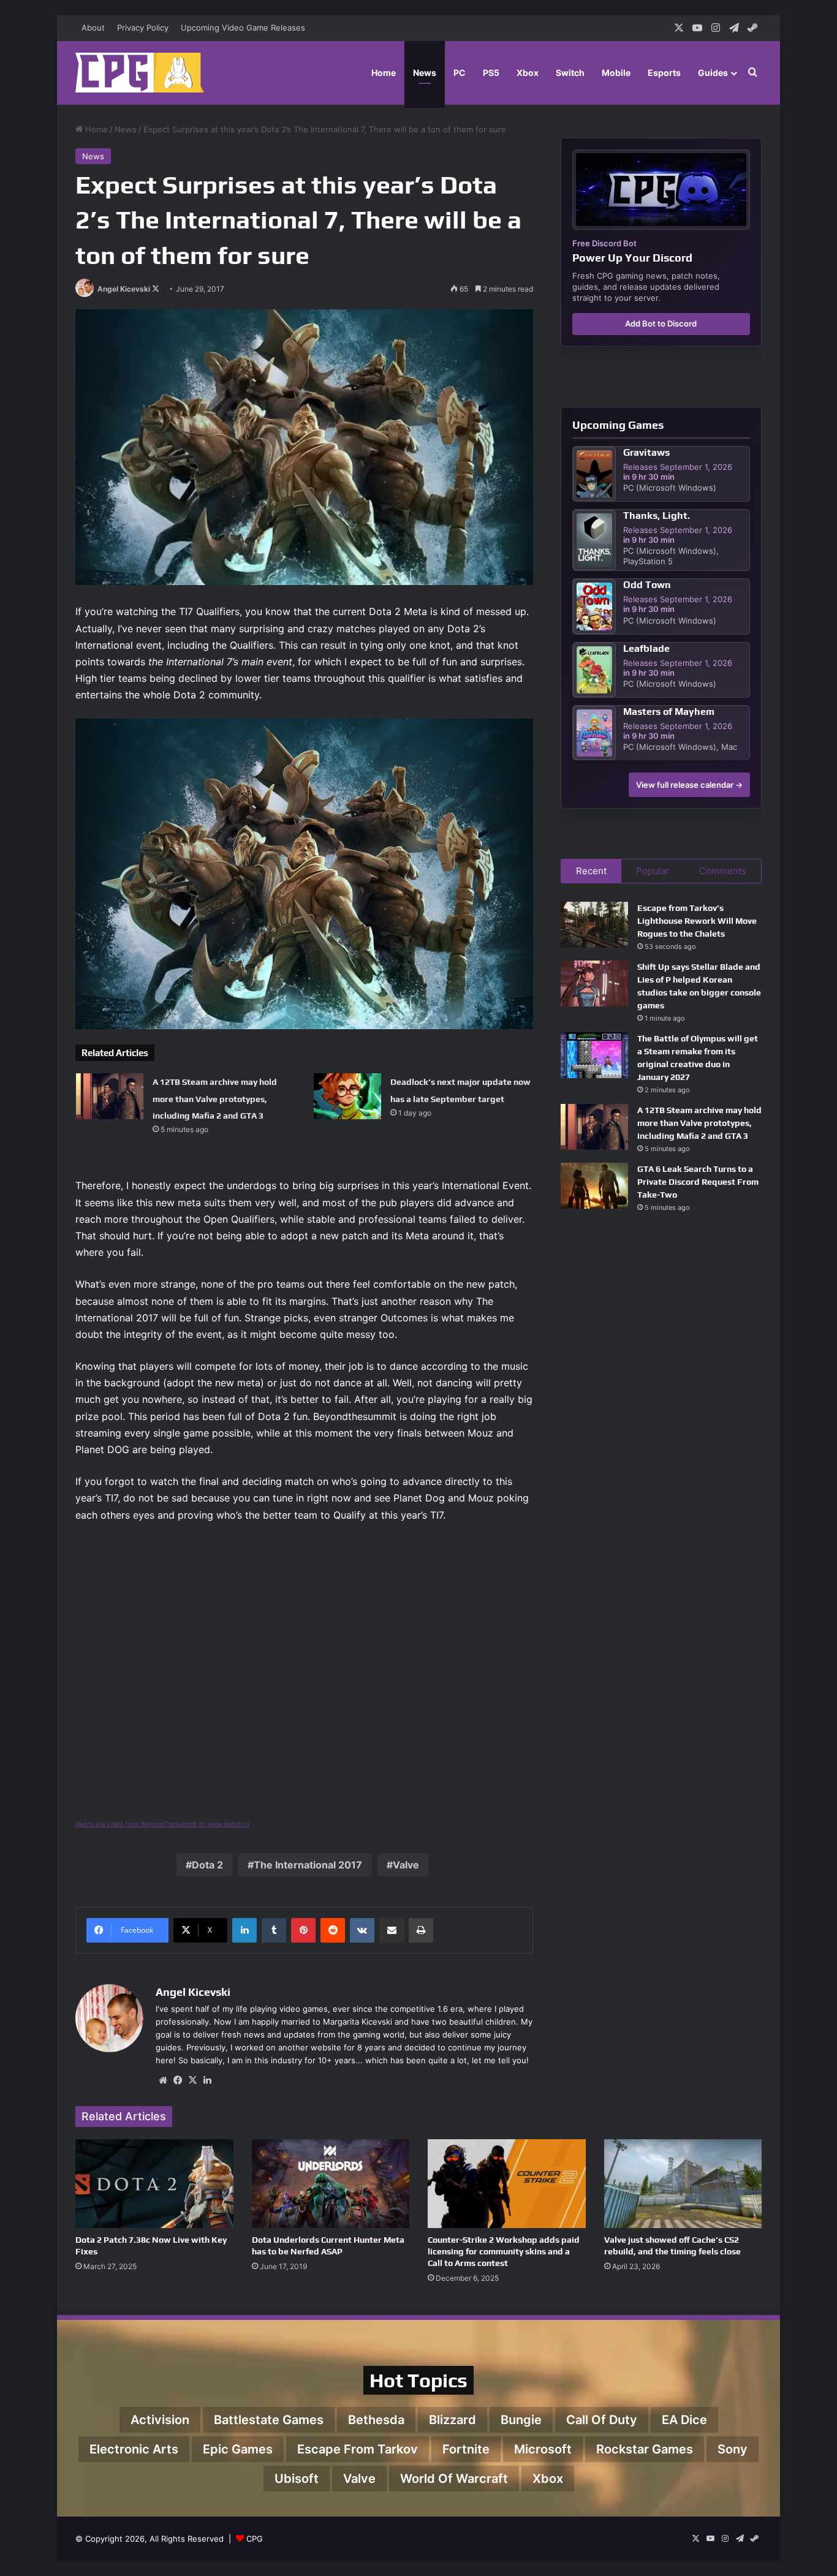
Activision (160, 2420)
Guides (713, 73)
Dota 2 (207, 1865)
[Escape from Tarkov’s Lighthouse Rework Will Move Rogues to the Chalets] (594, 925)
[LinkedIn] (244, 1930)
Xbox (528, 73)
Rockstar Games (645, 2449)
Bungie (521, 2420)
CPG (255, 2539)
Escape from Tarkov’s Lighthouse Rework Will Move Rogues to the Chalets (697, 921)
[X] (192, 2080)
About (93, 28)
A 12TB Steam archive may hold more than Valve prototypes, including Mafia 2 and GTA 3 (215, 1098)
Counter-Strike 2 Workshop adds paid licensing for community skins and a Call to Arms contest (504, 2251)
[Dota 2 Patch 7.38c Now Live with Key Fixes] (154, 2184)
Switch (570, 73)
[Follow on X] (156, 289)
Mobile (616, 73)
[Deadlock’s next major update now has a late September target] (347, 1096)
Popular (653, 871)
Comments (723, 871)
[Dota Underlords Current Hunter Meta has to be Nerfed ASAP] (331, 2184)
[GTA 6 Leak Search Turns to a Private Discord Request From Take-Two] (594, 1186)
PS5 (491, 73)
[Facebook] (178, 2080)
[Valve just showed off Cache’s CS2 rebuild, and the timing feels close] (683, 2184)
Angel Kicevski (124, 289)
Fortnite (466, 2449)
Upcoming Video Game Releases (243, 28)
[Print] (421, 1930)
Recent (591, 871)
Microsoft (543, 2449)
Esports (664, 73)
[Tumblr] (274, 1930)
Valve (406, 1865)
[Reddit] (333, 1930)
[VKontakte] (362, 1930)
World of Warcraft (454, 2479)
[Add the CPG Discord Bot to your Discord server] (661, 190)
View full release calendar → (689, 785)
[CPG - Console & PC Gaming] (140, 73)
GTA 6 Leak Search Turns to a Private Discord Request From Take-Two (698, 1182)
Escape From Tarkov (358, 2449)
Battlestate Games (269, 2420)
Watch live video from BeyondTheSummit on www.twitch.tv (163, 1824)
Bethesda (376, 2420)
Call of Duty (602, 2420)
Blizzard (453, 2420)
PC (460, 73)
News (425, 73)
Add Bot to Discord (661, 323)
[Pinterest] (303, 1930)
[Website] (163, 2080)
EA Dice (684, 2420)
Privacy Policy (143, 28)
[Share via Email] (392, 1930)
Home (384, 73)
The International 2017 (308, 1865)
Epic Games (238, 2449)
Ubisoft (297, 2479)
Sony (733, 2449)
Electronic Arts (134, 2449)
